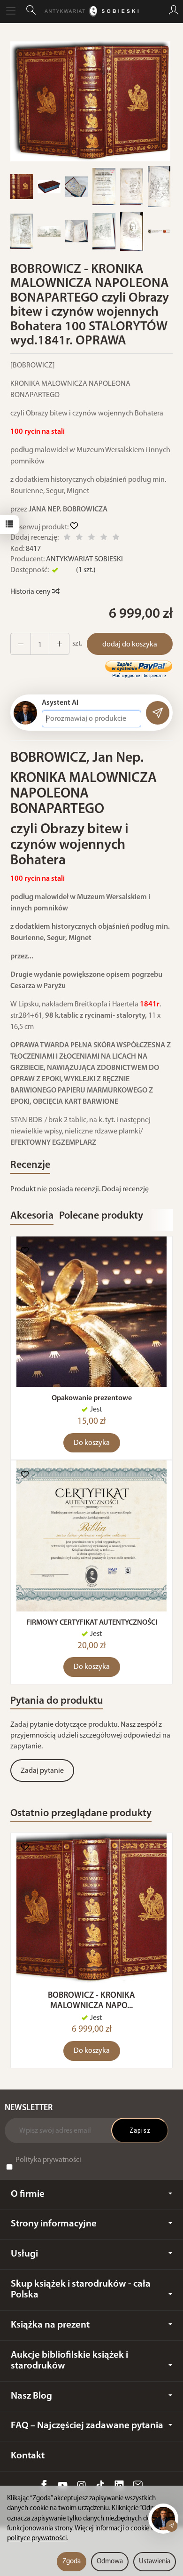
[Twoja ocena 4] (104, 538)
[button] (90, 101)
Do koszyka (92, 1443)
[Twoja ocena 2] (79, 538)
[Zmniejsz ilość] (59, 644)
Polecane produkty (101, 1216)
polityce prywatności (37, 2539)
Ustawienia (155, 2562)
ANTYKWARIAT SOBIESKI (84, 559)
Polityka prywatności (48, 2160)
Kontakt (28, 2456)
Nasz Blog (31, 2396)
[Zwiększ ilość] (21, 644)
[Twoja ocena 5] (116, 538)
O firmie (28, 2194)
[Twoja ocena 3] (91, 538)
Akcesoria (32, 1216)
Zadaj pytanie (42, 1771)
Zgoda (72, 2562)
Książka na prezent (50, 2325)
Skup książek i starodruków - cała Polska (81, 2289)
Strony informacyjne (54, 2224)
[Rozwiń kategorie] (11, 11)
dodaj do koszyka (130, 645)
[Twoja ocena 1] (67, 538)
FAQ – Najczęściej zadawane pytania (87, 2426)
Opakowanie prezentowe (92, 1398)
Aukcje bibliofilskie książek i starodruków (69, 2361)
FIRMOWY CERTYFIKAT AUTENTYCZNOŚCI (92, 1623)
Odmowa (110, 2562)
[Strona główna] (91, 11)
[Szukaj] (31, 11)
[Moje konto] (174, 11)
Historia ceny (31, 592)
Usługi (24, 2254)
